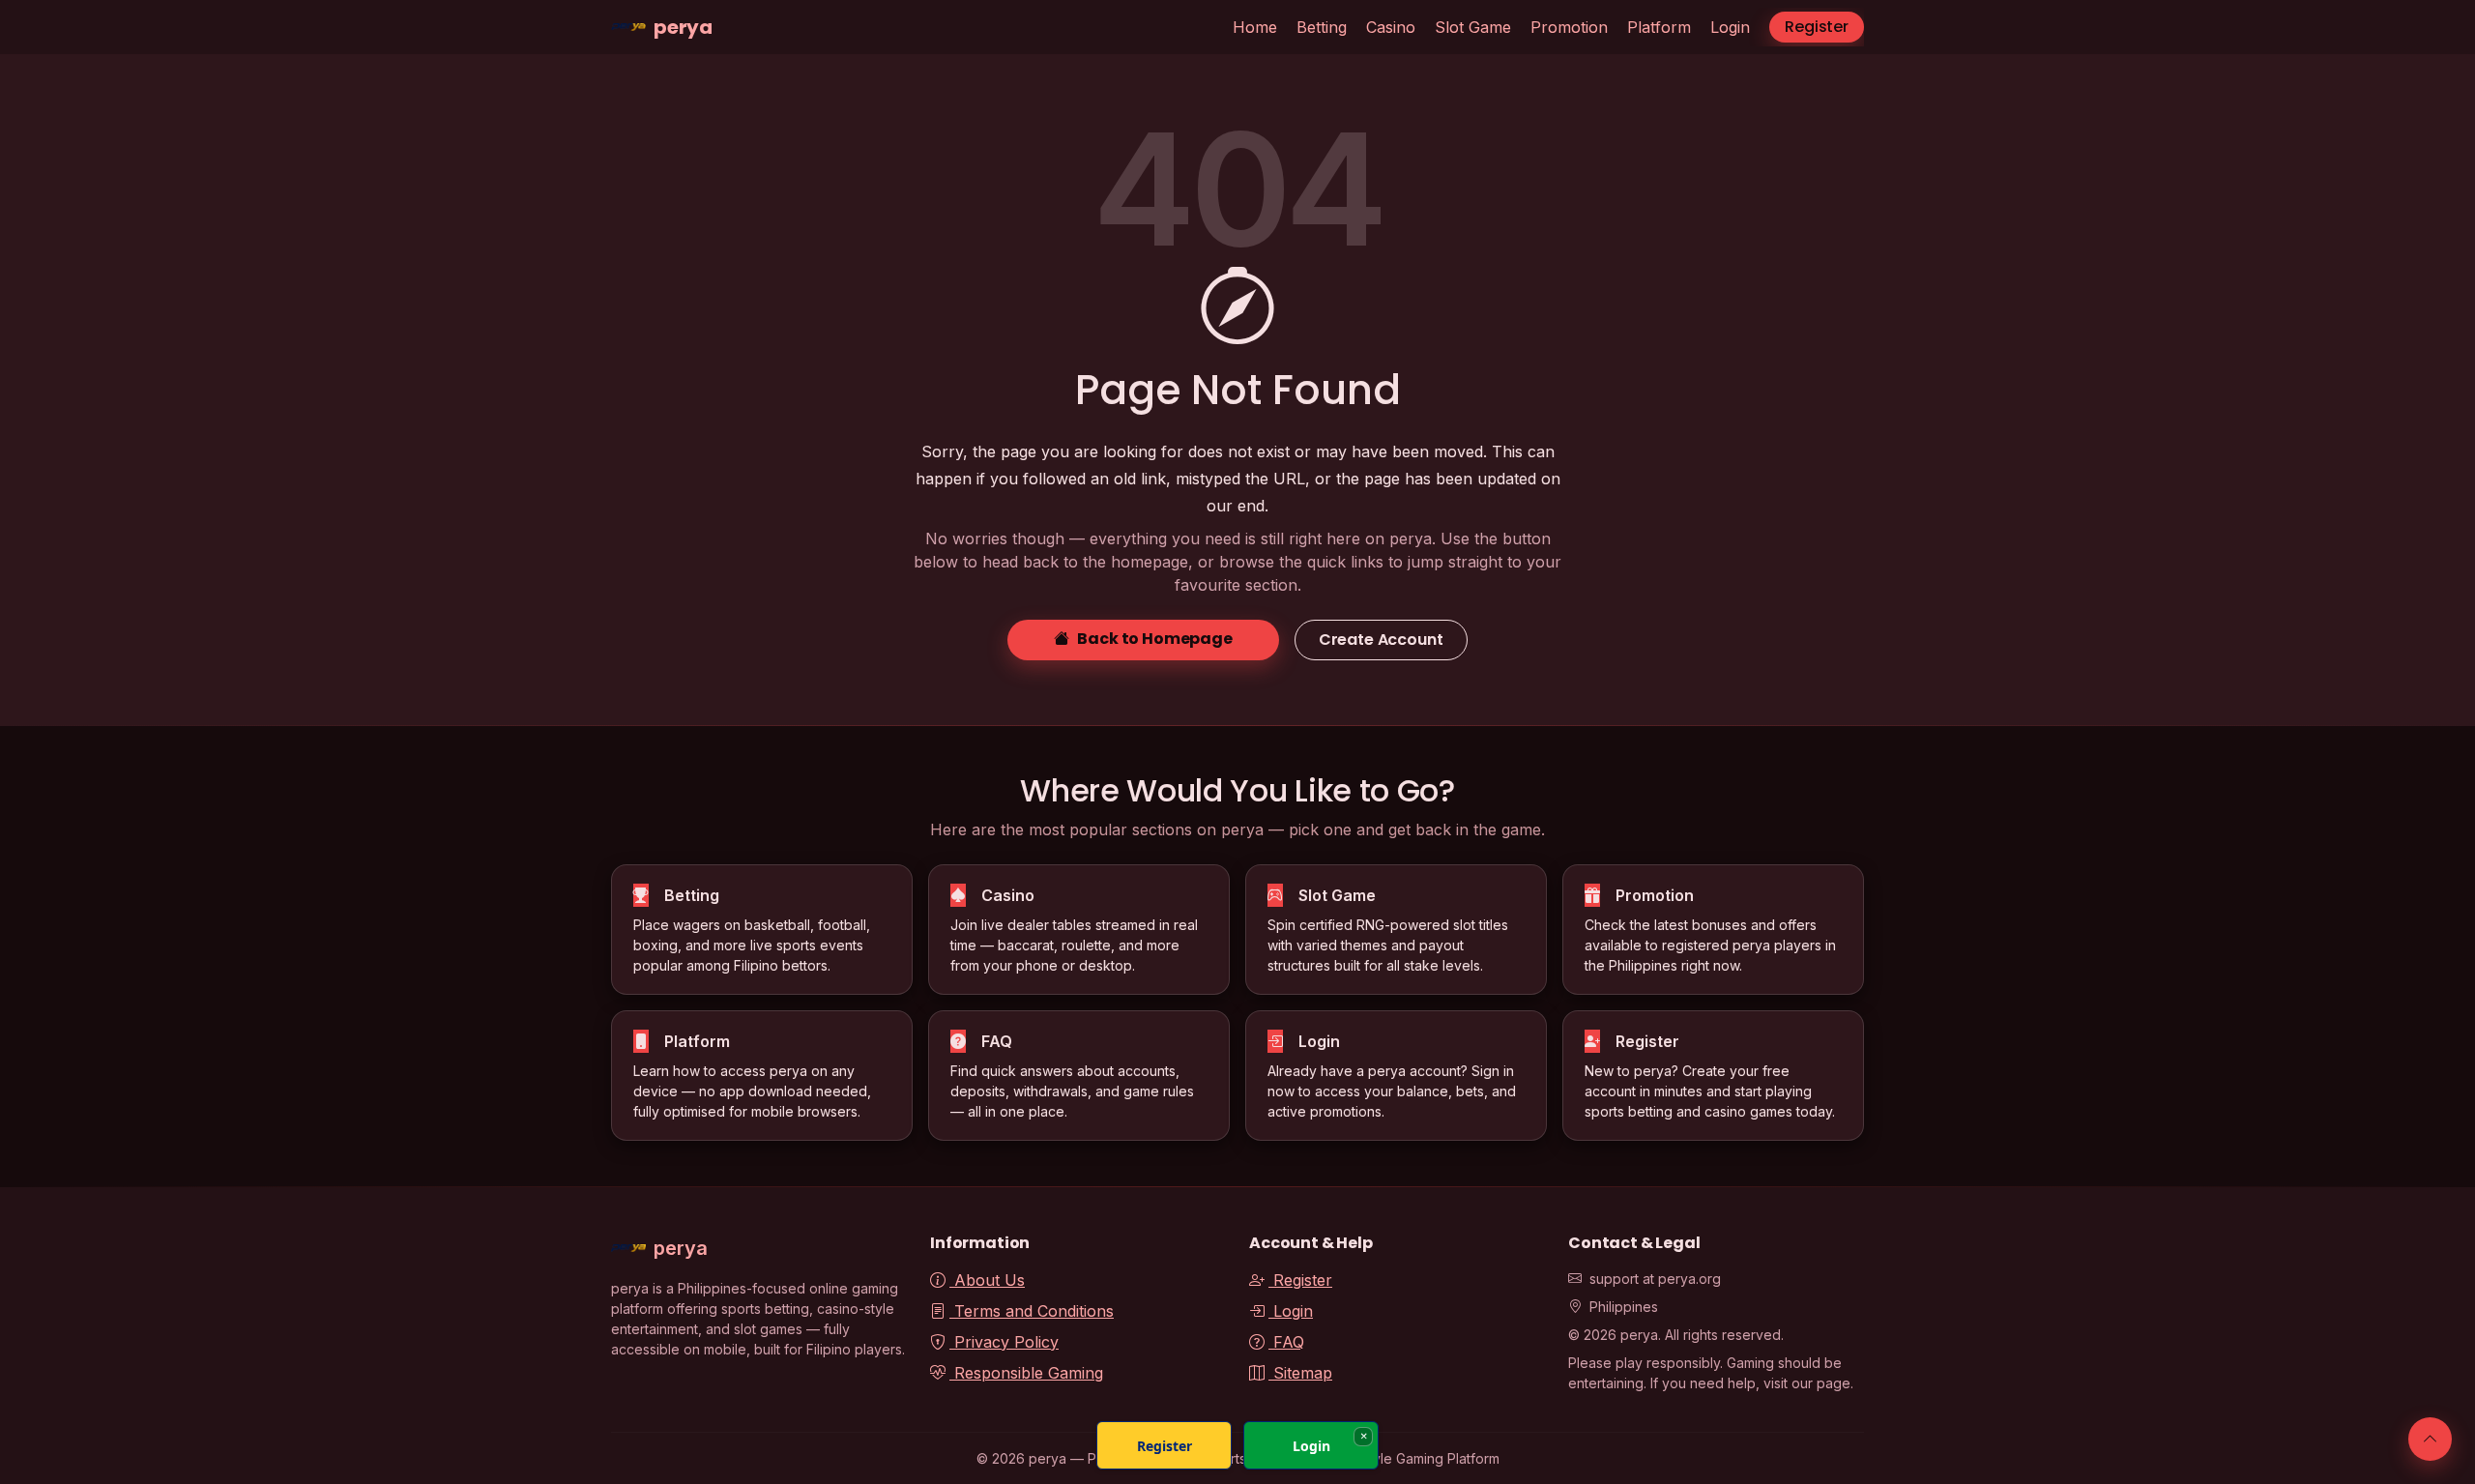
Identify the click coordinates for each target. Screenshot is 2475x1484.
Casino (1391, 27)
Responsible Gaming (1026, 1373)
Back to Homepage (1154, 639)
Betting (1322, 27)
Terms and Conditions (1032, 1311)
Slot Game (1473, 27)
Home (1255, 27)
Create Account (1381, 640)
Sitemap (1300, 1373)
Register (1817, 27)
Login (1730, 27)
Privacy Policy (1004, 1342)
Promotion (1569, 27)
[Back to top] (2430, 1439)
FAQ (1286, 1342)
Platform (1659, 27)
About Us (987, 1280)
